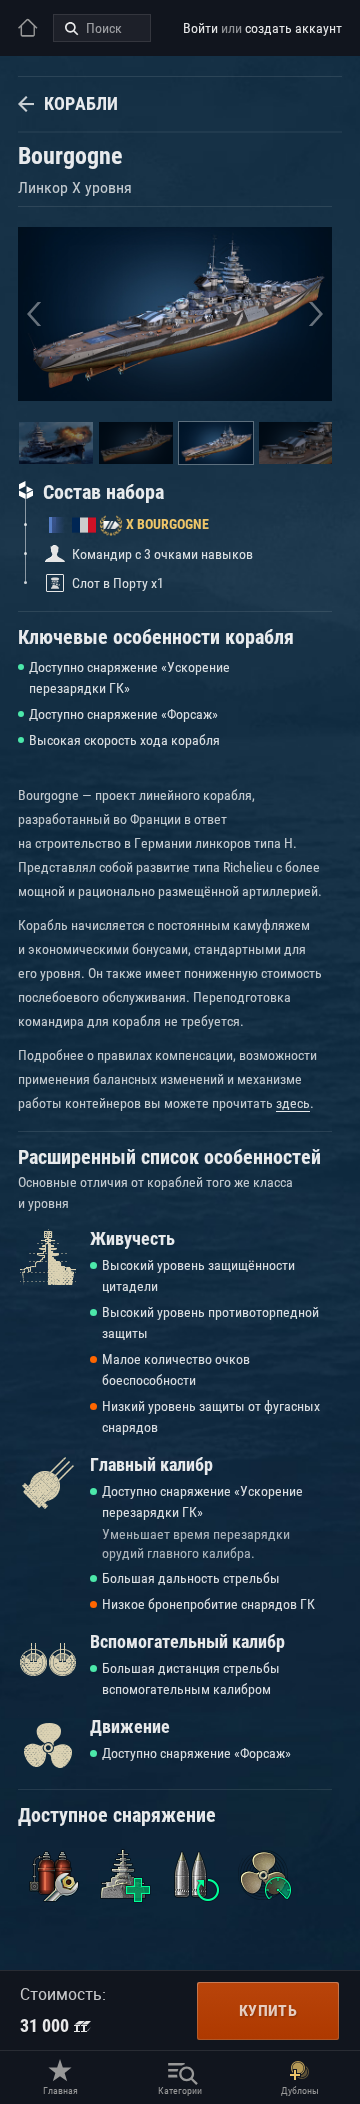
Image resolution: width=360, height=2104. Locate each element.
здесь (293, 1103)
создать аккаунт (293, 28)
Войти (200, 28)
